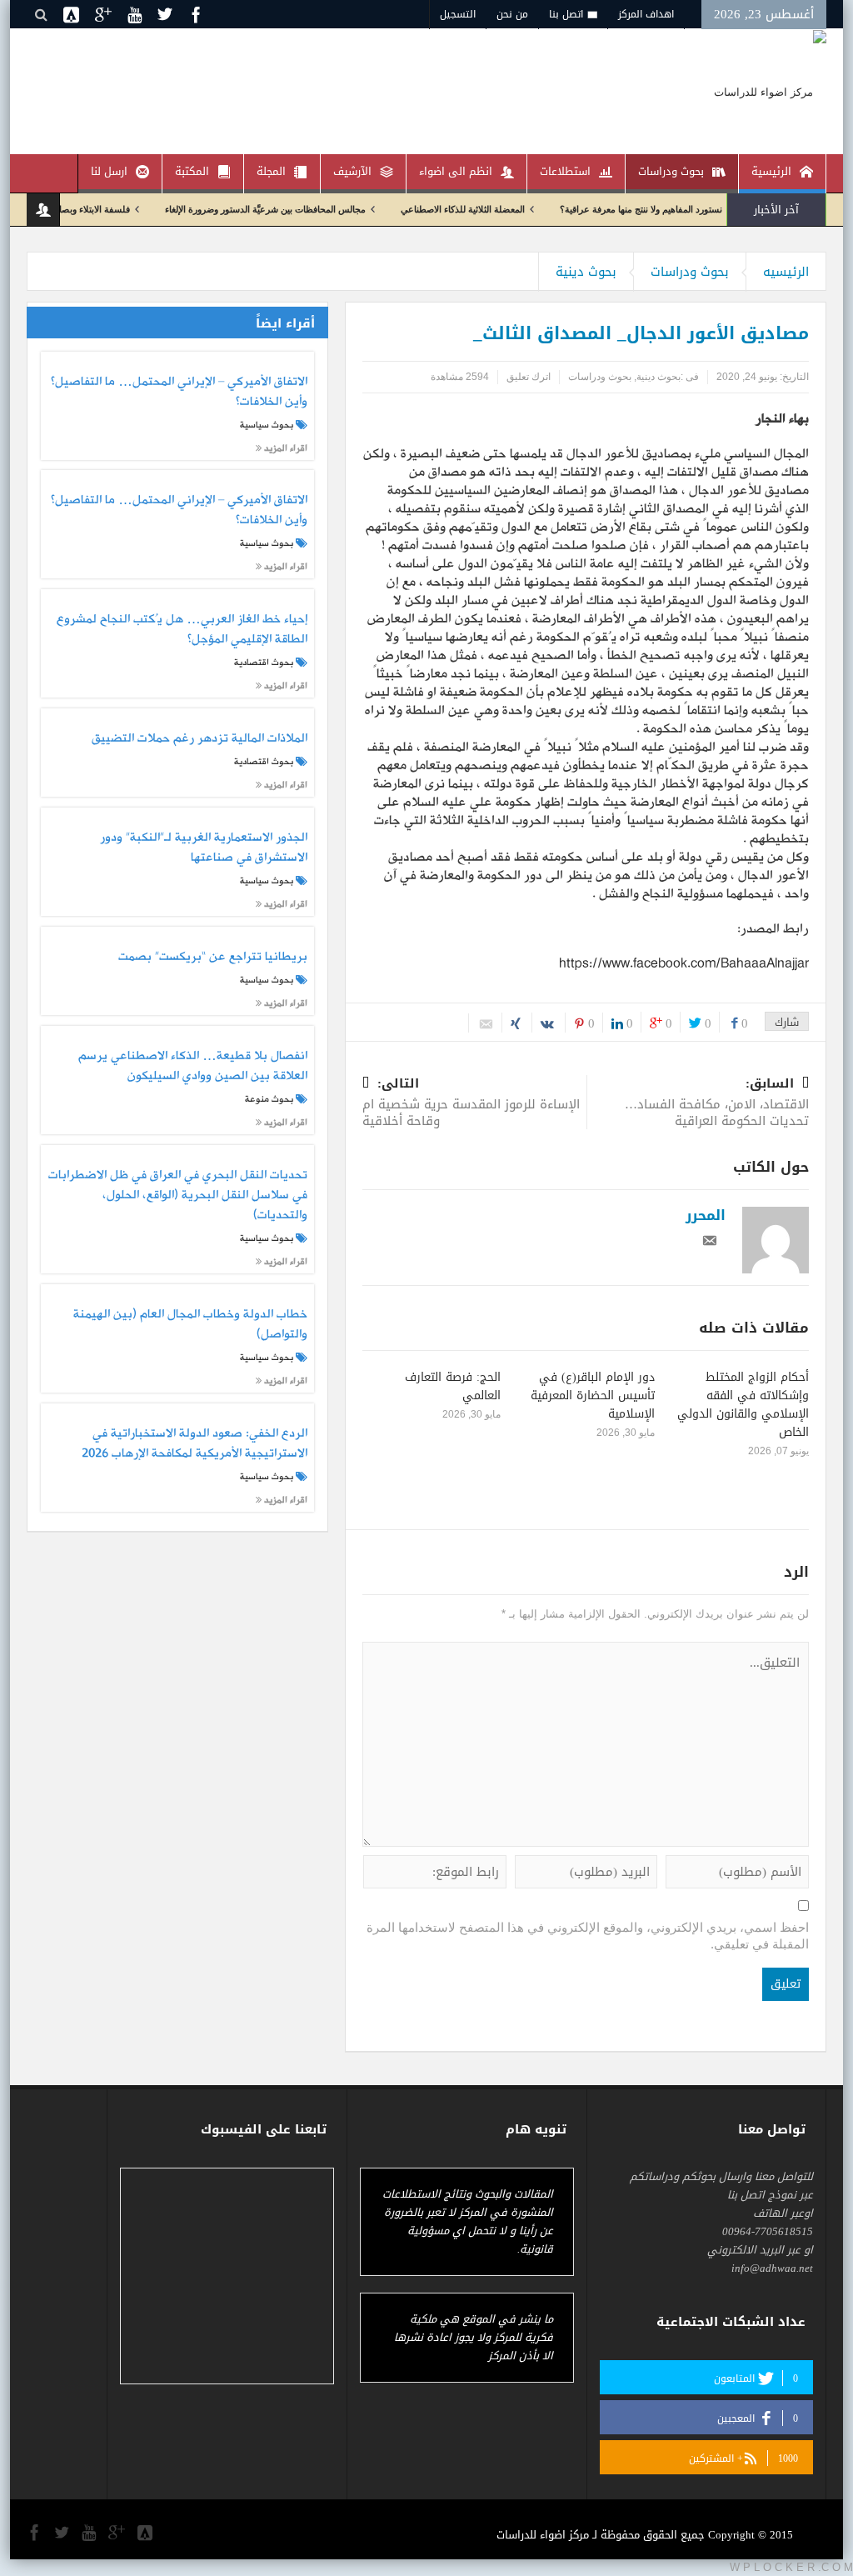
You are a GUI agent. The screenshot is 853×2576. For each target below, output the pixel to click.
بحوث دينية (586, 272)
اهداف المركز (646, 14)
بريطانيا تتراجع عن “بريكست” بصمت (212, 958)
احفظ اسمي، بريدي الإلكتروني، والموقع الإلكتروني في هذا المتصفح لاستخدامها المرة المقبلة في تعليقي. (588, 1936)
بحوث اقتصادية (264, 663)
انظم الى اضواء (456, 171)
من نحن (512, 14)
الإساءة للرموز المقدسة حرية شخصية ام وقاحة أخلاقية (471, 1104)
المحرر (706, 1215)
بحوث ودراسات (671, 171)
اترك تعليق (529, 377)
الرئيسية (771, 171)
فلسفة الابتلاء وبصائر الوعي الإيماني (110, 209)
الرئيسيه (786, 272)
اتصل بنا (566, 14)
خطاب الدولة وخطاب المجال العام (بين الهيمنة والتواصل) (190, 1325)
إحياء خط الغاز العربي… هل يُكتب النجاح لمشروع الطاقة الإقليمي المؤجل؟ (182, 630)
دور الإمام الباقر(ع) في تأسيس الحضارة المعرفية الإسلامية (593, 1396)
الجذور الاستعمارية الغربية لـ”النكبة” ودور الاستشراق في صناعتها (203, 848)
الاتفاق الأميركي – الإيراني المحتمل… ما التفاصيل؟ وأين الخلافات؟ (179, 393)
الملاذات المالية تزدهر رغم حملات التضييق (199, 739)
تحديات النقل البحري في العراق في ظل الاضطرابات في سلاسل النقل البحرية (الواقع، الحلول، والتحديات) (177, 1195)
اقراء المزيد (284, 448)
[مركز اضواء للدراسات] (770, 91)
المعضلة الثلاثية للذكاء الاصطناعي (509, 209)
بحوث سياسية (267, 425)
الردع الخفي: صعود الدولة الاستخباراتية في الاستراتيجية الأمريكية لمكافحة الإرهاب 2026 (194, 1444)
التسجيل (458, 14)
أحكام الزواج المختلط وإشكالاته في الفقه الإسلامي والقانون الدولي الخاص (743, 1405)
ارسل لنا (109, 171)
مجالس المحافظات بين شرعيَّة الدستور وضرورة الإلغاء (312, 209)
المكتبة (192, 171)
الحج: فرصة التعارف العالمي (453, 1386)
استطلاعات (565, 171)
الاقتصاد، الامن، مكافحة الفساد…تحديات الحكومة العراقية (717, 1104)
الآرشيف (352, 171)
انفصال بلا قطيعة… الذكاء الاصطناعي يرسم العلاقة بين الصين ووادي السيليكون (192, 1067)
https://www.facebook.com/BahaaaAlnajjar (684, 964)
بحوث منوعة (269, 1099)
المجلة (271, 171)
